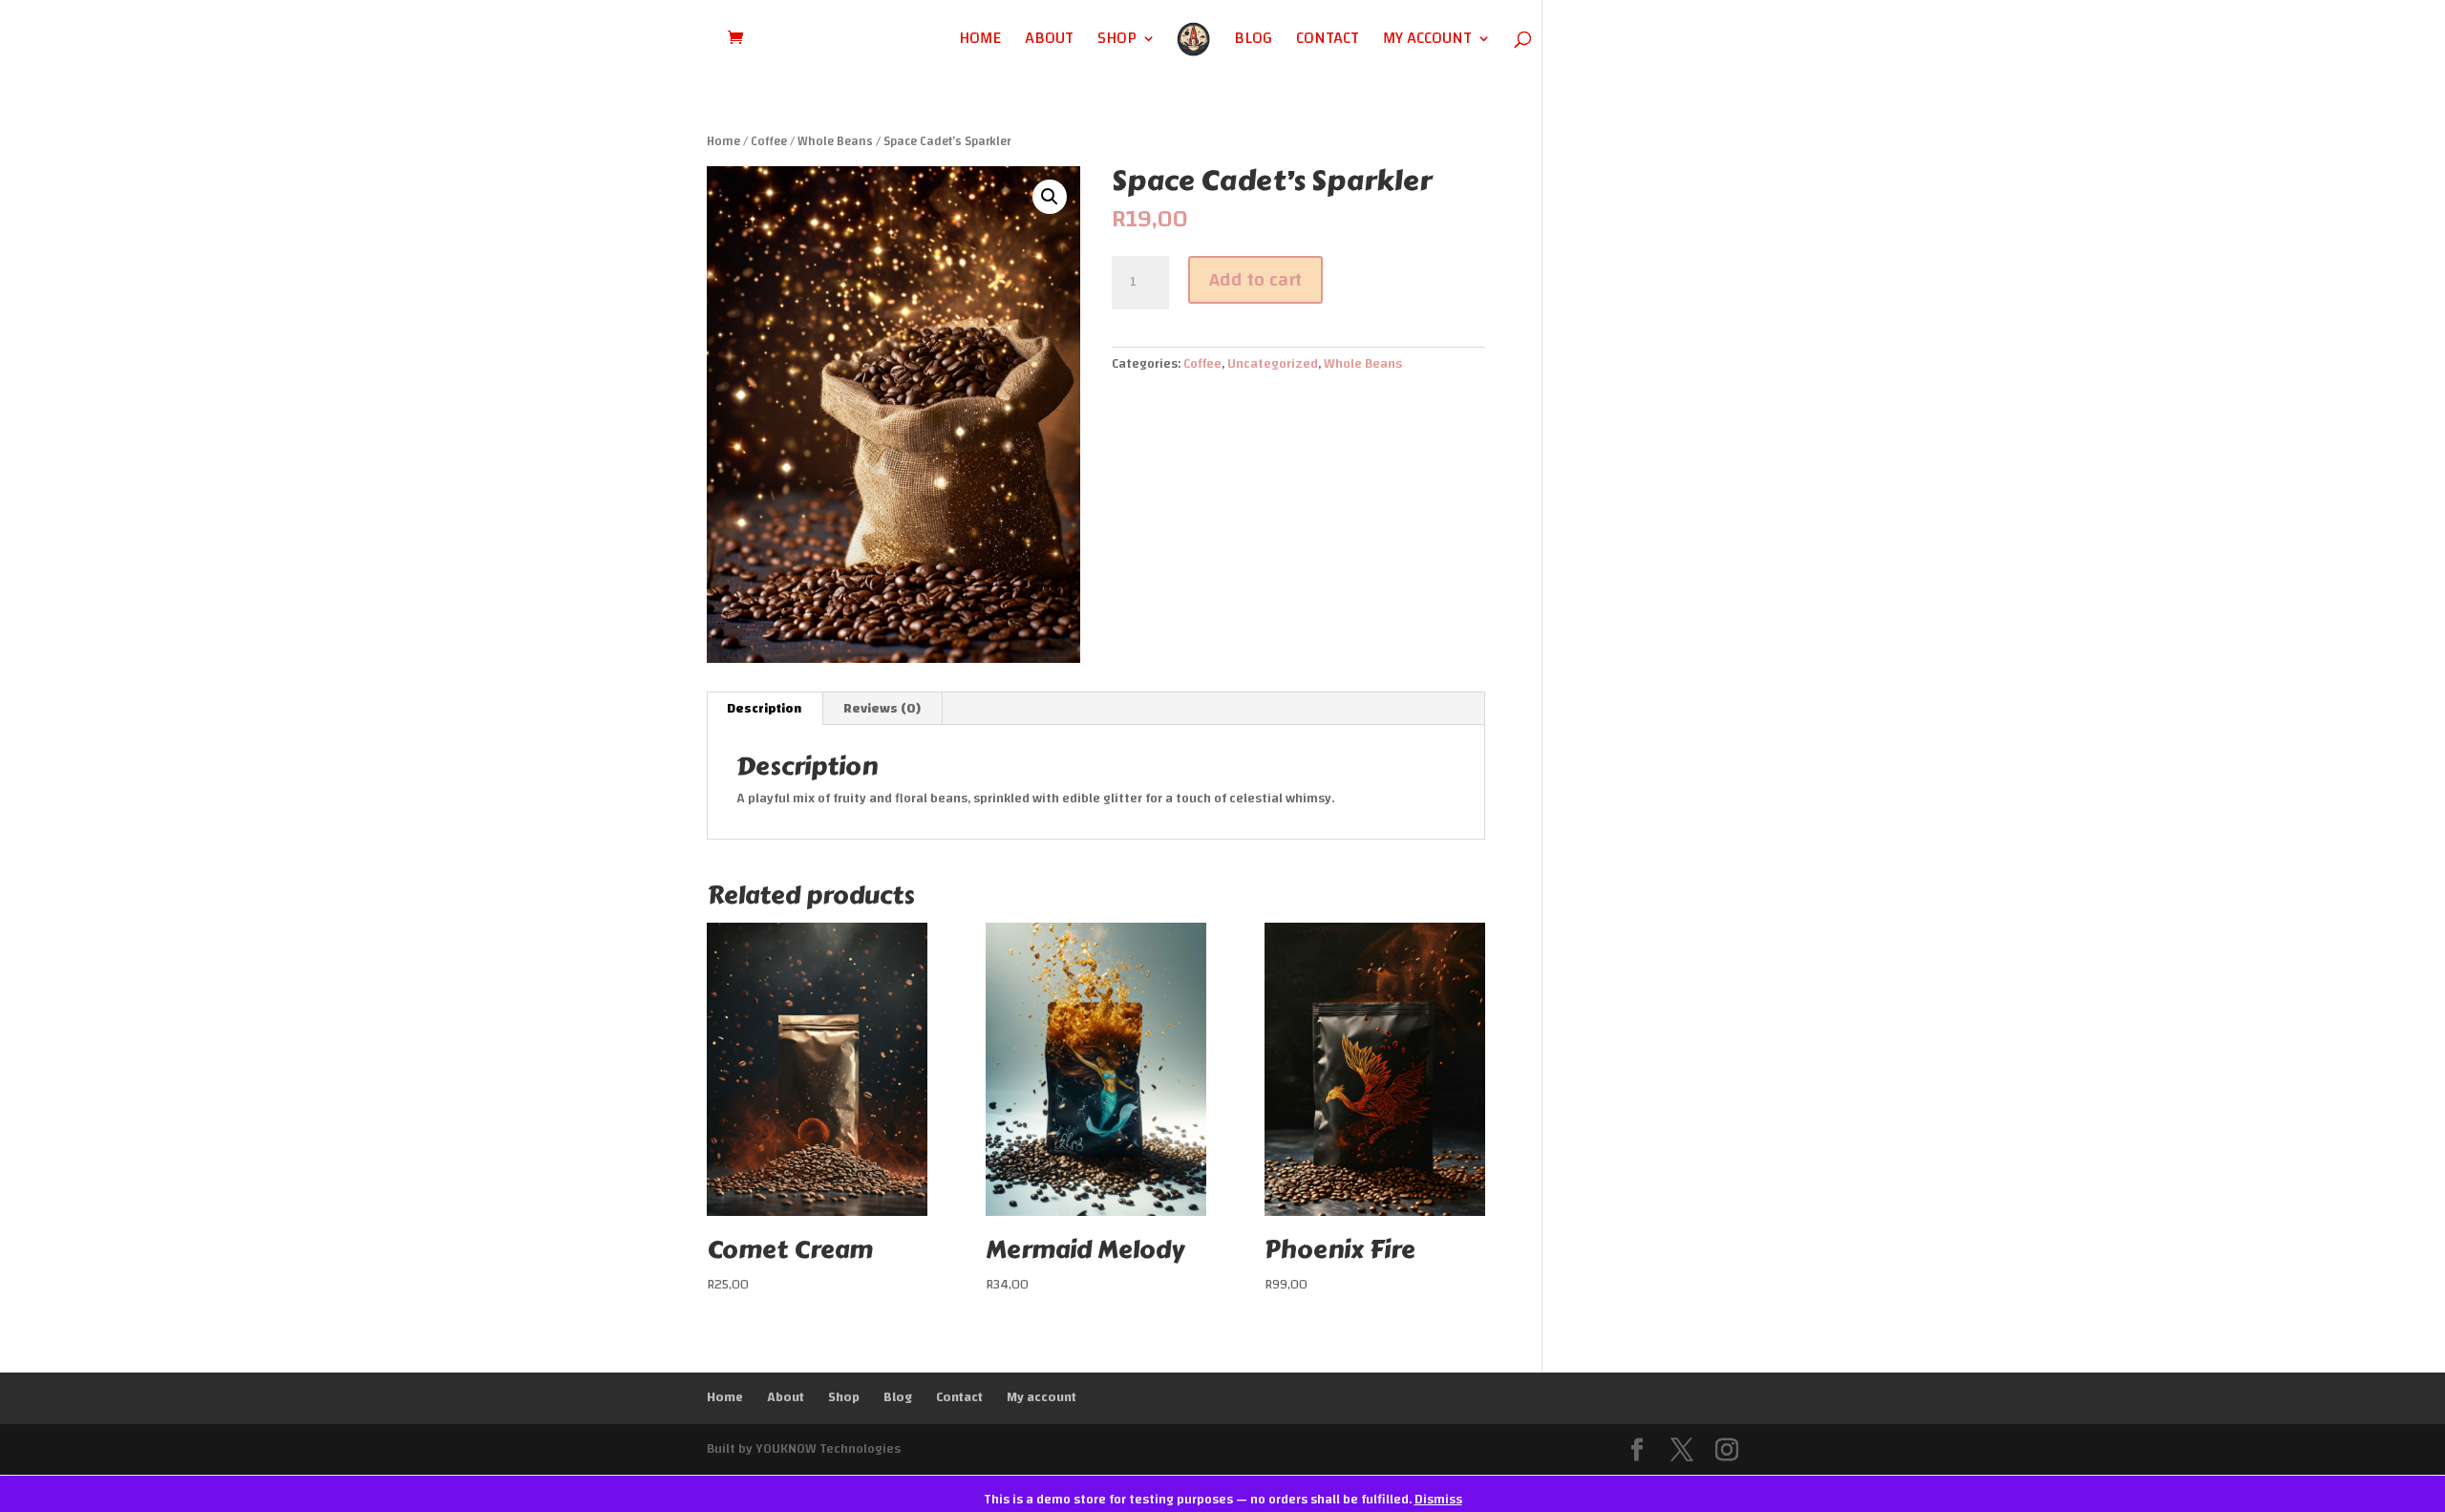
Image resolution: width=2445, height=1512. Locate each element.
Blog (1253, 42)
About (1049, 42)
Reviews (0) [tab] (882, 709)
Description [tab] (764, 709)
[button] (1050, 197)
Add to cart (1255, 279)
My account (1427, 42)
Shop (1117, 42)
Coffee (769, 141)
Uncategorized (1273, 364)
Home (980, 42)
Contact (1328, 42)
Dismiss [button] (1438, 1500)
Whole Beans (835, 141)
